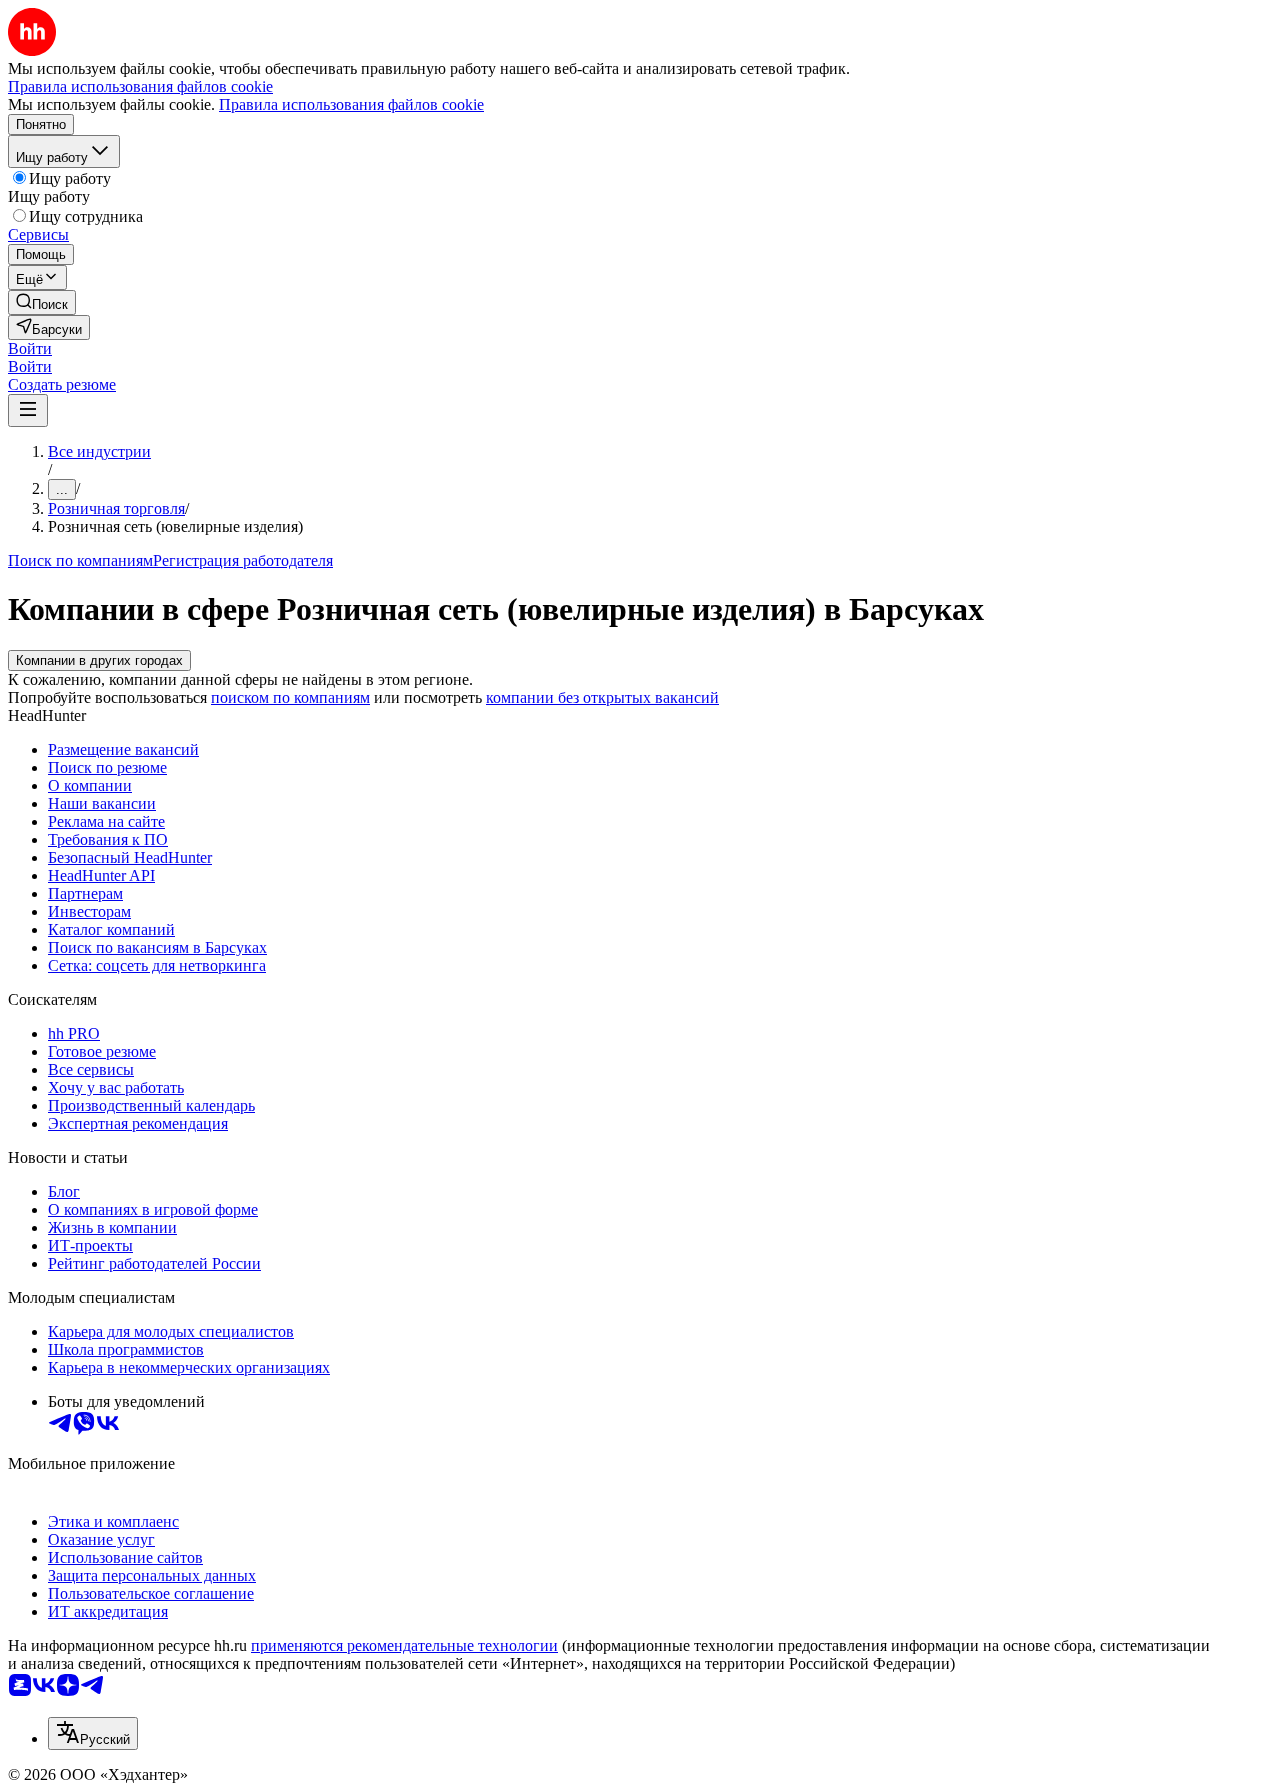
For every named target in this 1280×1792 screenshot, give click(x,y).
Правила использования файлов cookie (351, 104)
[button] (30, 348)
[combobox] (93, 1733)
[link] (42, 302)
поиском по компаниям (290, 697)
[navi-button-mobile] (28, 410)
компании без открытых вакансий (602, 697)
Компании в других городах (99, 660)
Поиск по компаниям (80, 560)
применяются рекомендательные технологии (404, 1645)
